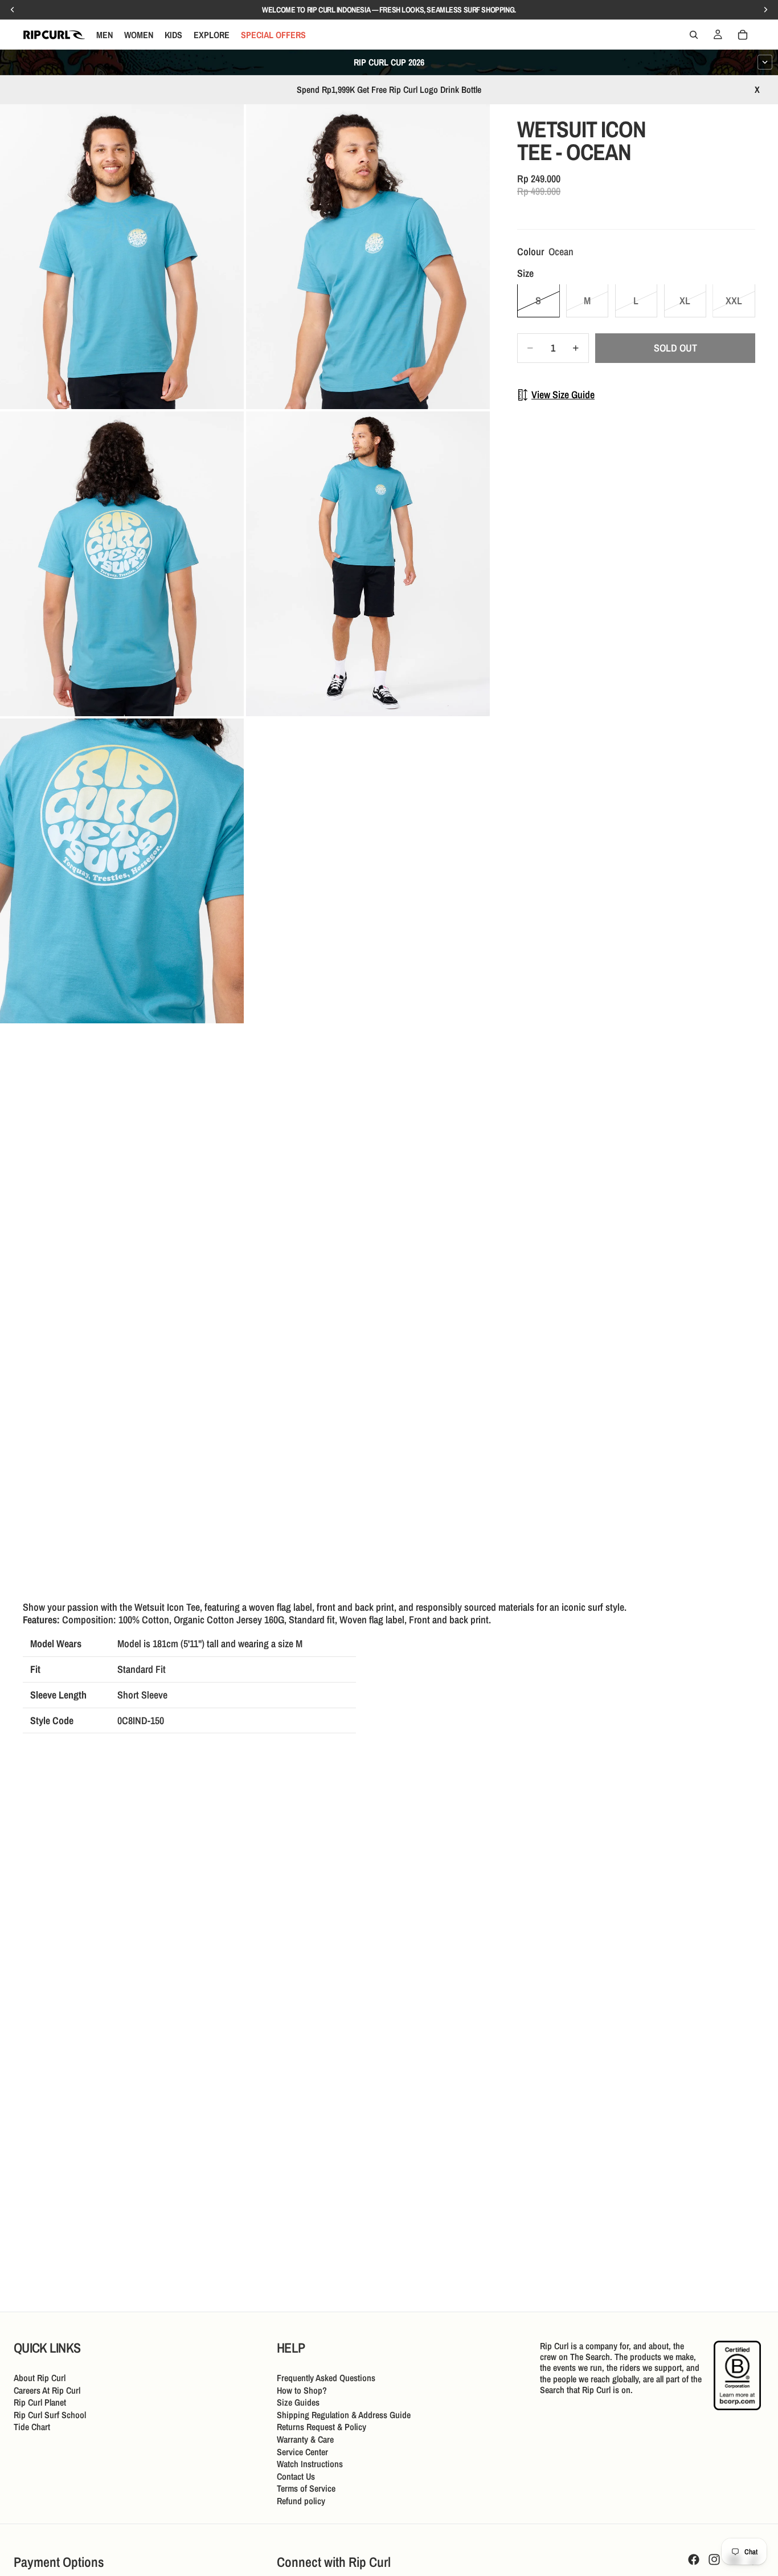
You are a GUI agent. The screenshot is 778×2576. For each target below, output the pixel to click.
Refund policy (301, 2501)
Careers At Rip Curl (47, 2390)
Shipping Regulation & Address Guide (344, 2414)
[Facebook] (694, 2559)
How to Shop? (302, 2390)
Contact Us (296, 2476)
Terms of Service (306, 2488)
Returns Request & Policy (322, 2427)
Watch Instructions (310, 2464)
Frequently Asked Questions (326, 2378)
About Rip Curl (40, 2378)
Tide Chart (32, 2427)
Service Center (302, 2451)
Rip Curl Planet (40, 2402)
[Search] (694, 35)
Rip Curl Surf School (50, 2414)
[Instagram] (714, 2559)
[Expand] (765, 62)
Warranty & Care (305, 2439)
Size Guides (298, 2402)
